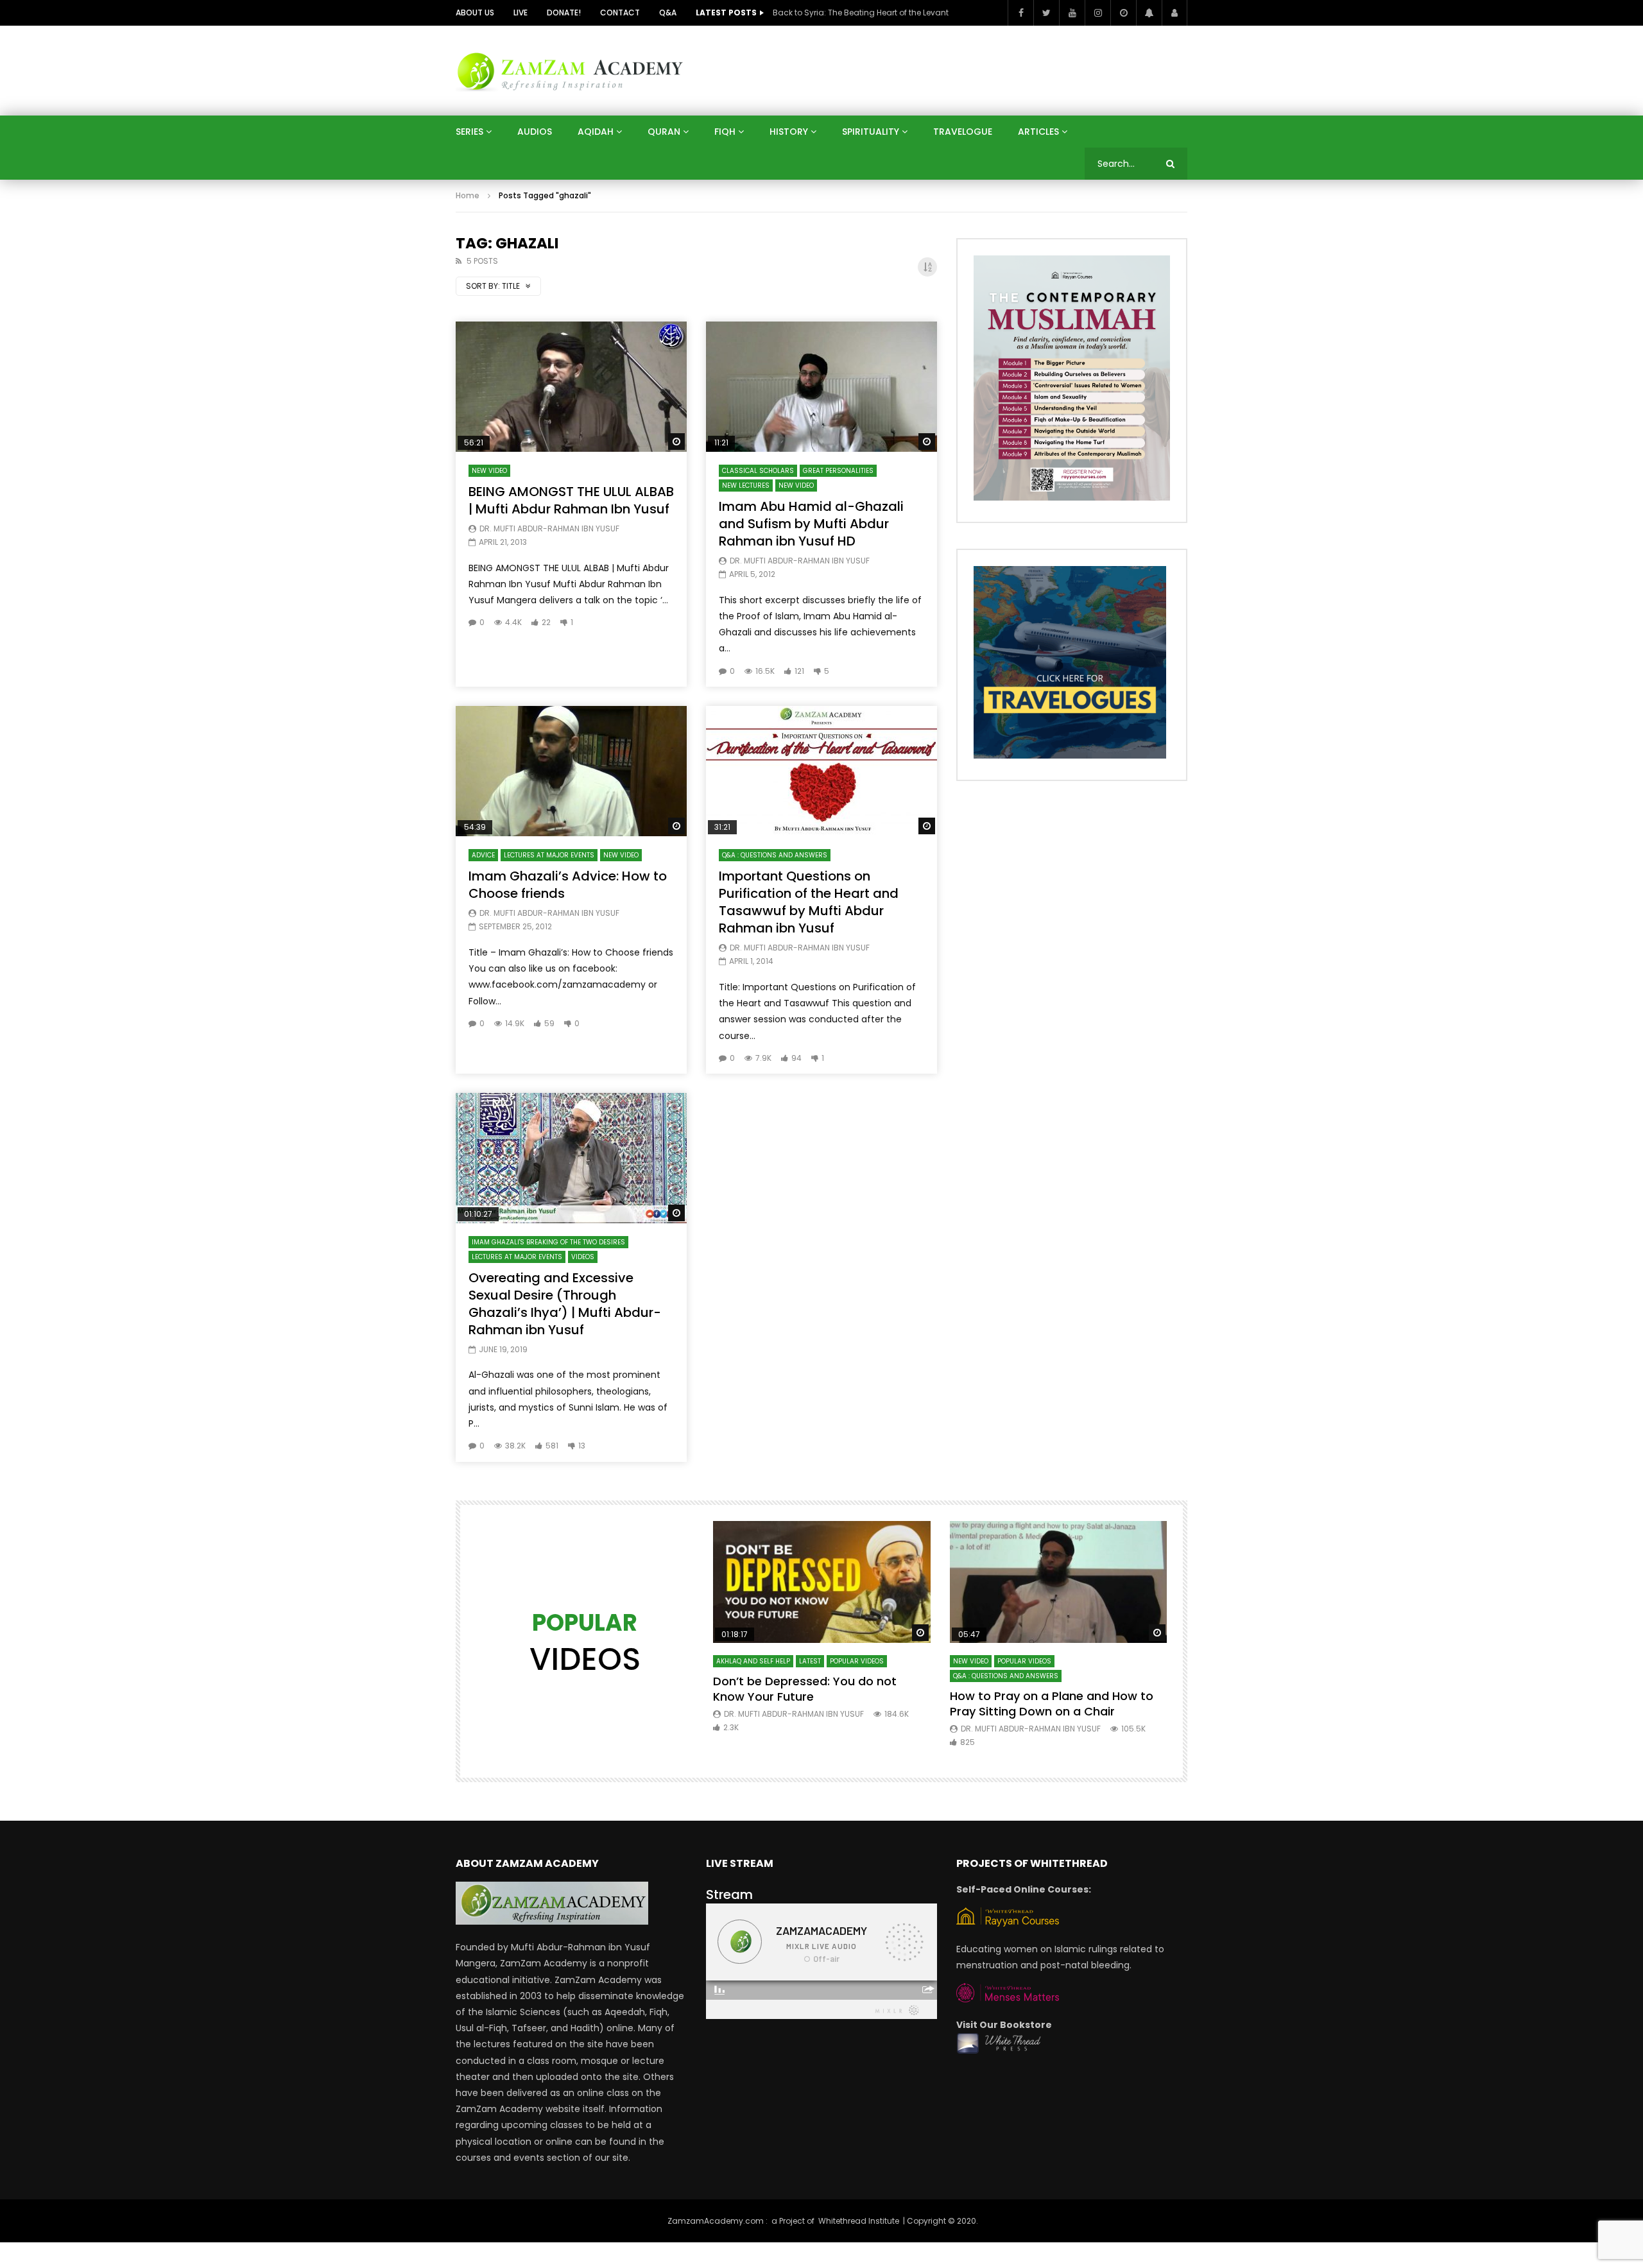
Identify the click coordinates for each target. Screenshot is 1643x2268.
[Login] (1174, 13)
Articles (1038, 132)
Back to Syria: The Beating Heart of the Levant (861, 13)
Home (468, 195)
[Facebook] (1020, 13)
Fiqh (725, 132)
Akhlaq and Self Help (753, 1661)
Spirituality (871, 132)
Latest (810, 1661)
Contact (620, 13)
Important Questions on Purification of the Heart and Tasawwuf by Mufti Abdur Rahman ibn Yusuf (809, 902)
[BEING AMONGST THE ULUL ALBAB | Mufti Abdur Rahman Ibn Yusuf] (571, 387)
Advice (483, 855)
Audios (535, 132)
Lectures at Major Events (549, 855)
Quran (664, 132)
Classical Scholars (758, 471)
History (789, 132)
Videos (583, 1257)
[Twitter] (1046, 13)
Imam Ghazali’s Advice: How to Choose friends (568, 885)
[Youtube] (1072, 13)
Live (520, 13)
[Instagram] (1097, 13)
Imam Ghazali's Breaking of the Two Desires (548, 1242)
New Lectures (746, 485)
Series (469, 132)
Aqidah (596, 132)
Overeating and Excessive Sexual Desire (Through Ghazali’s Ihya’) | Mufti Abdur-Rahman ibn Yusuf (565, 1304)
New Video (489, 471)
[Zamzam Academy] (570, 70)
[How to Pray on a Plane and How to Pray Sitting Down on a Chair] (1059, 1582)
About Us (475, 13)
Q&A (668, 13)
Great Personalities (838, 471)
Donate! (564, 13)
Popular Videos (857, 1661)
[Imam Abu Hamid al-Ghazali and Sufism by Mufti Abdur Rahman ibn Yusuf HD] (821, 387)
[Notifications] (1149, 13)
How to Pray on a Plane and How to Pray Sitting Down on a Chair (1052, 1704)
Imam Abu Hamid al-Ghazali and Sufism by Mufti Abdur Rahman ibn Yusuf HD (811, 524)
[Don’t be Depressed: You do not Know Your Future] (822, 1582)
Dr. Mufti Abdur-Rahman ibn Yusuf (549, 528)
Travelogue (963, 132)
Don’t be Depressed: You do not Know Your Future (805, 1689)
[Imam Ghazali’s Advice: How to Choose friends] (571, 771)
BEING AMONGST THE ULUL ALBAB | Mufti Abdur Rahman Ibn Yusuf (571, 500)
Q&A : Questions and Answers (775, 855)
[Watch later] (1123, 13)
